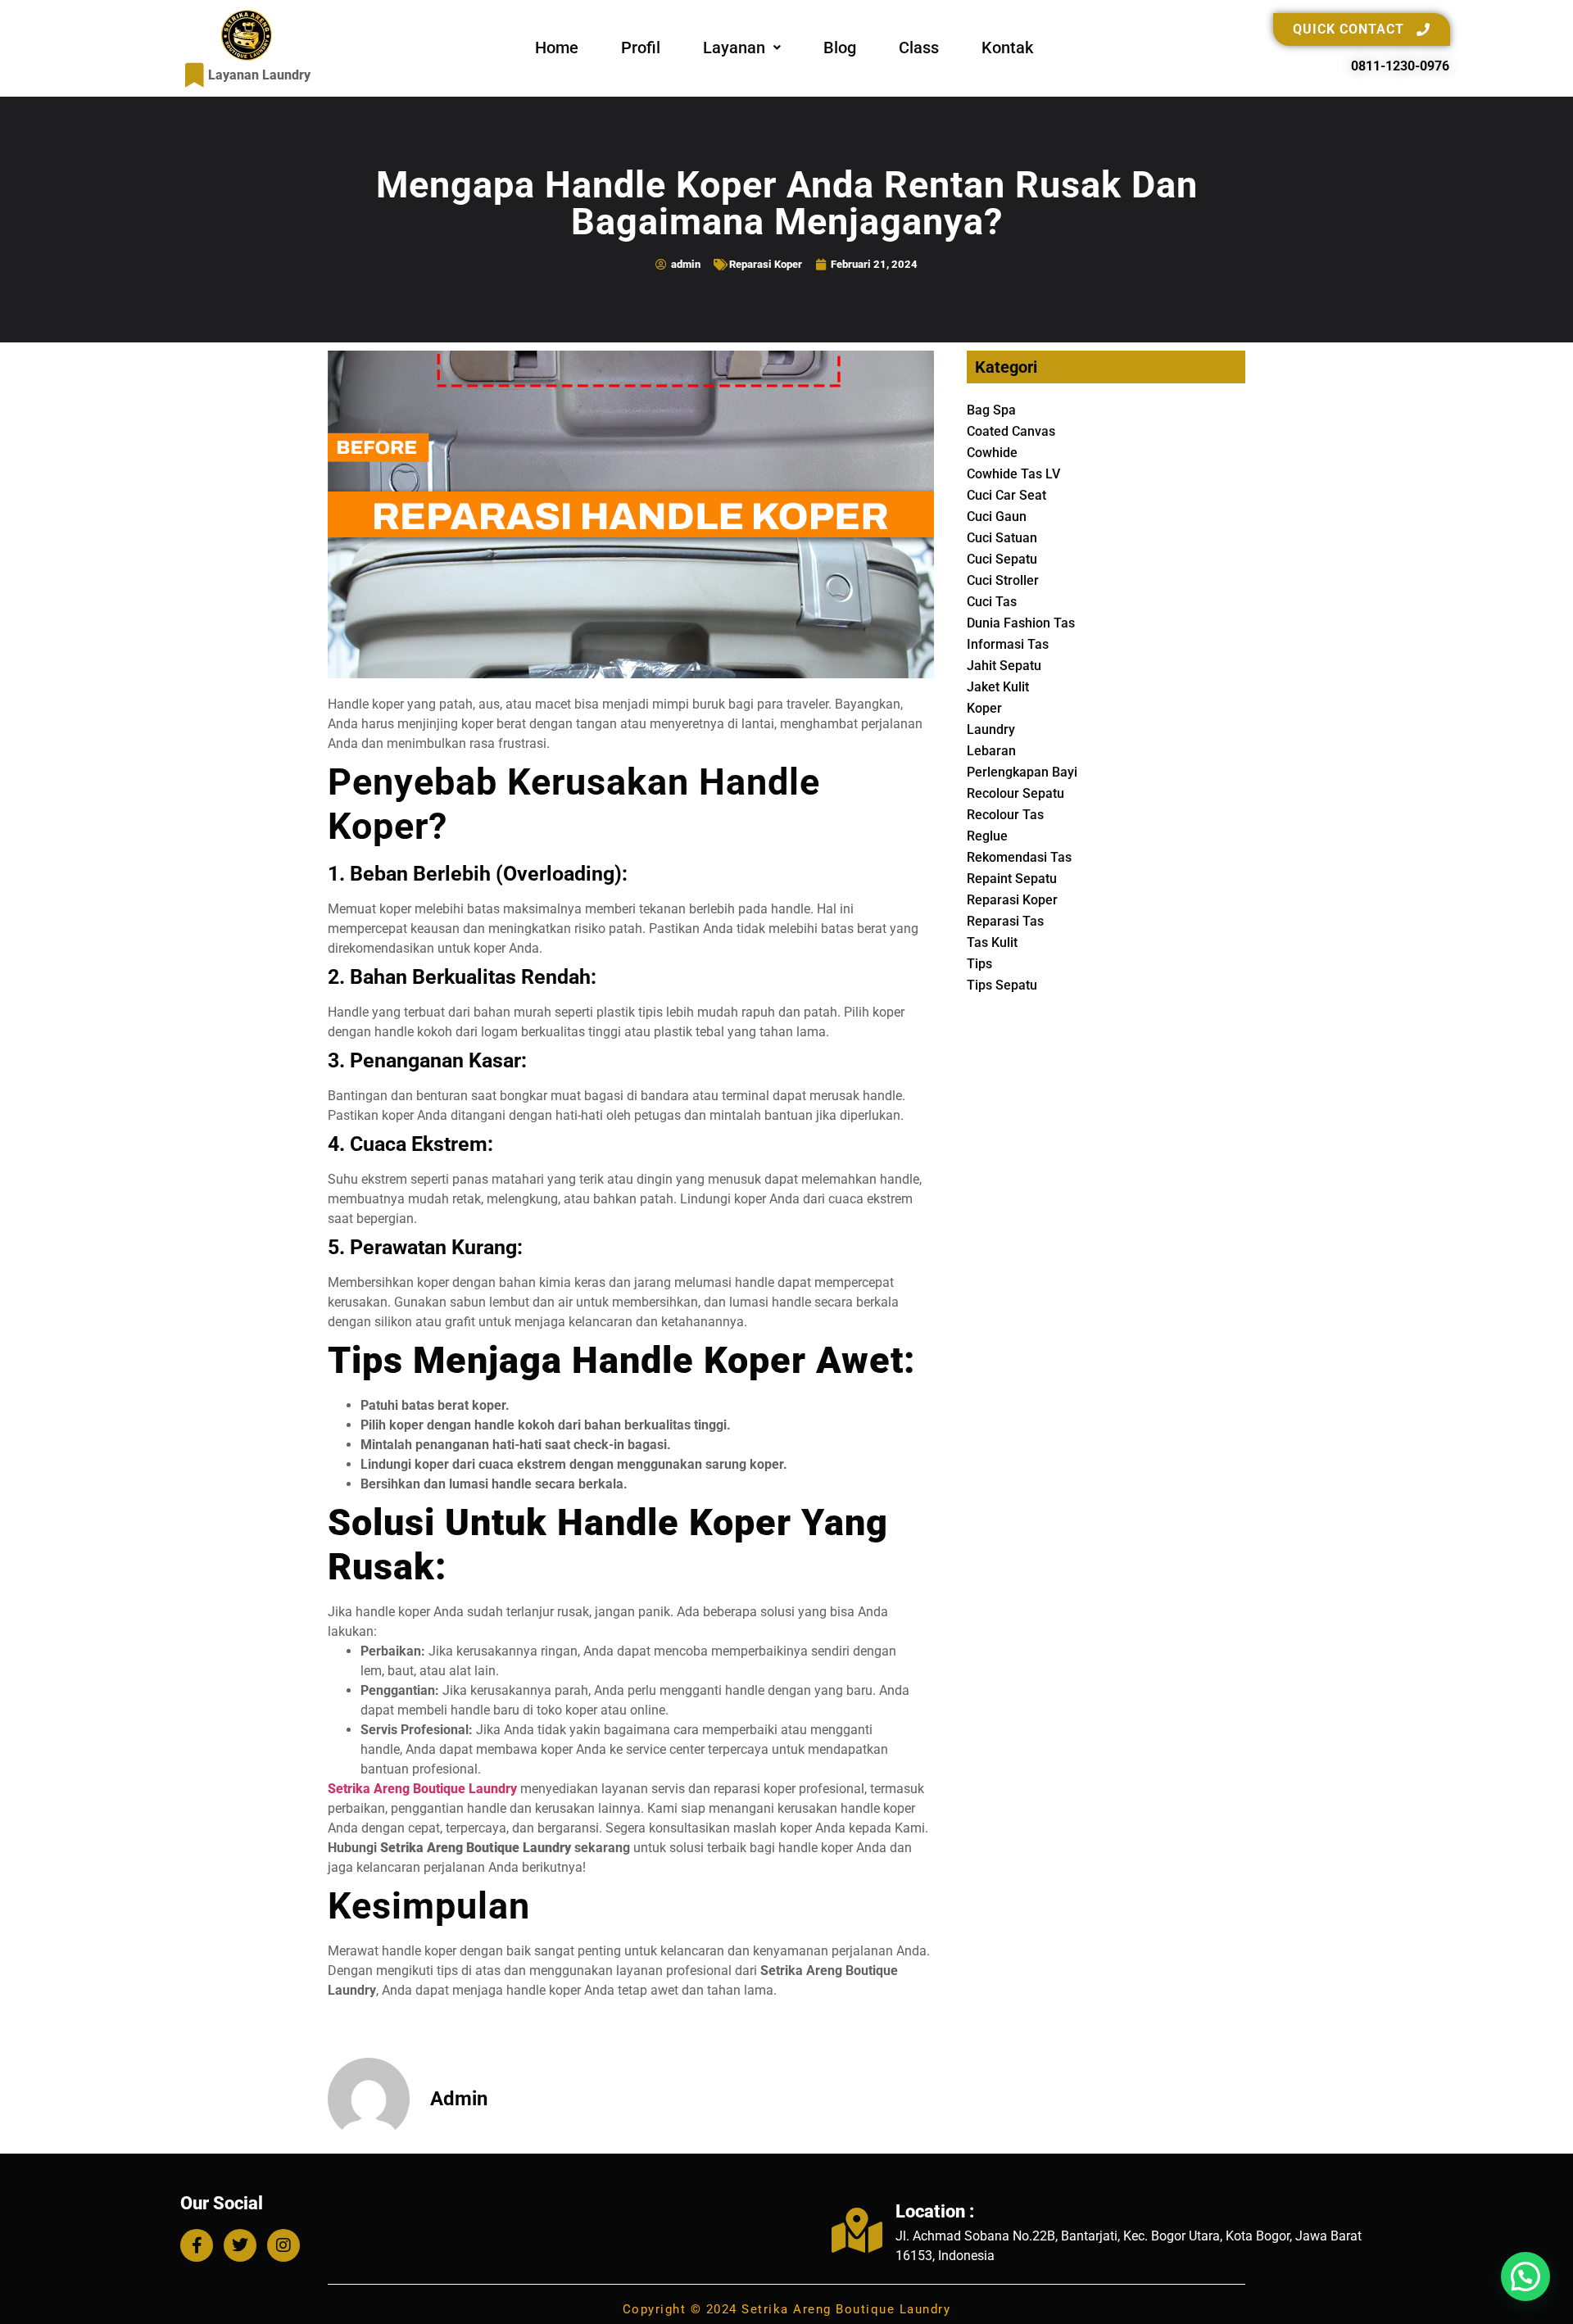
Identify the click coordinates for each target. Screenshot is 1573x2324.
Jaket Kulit (998, 687)
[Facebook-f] (197, 2245)
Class (919, 48)
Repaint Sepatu (1012, 879)
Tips (979, 964)
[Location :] (857, 2230)
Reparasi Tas (1005, 921)
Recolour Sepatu (1015, 793)
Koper (984, 708)
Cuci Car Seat (1006, 495)
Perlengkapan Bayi (1022, 772)
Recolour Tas (1005, 815)
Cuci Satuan (1002, 538)
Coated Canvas (1011, 431)
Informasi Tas (1008, 644)
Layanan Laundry (259, 75)
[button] (742, 48)
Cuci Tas (992, 602)
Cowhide (992, 453)
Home (557, 48)
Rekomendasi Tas (1019, 857)
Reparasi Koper (766, 264)
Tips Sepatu (1002, 985)
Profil (641, 48)
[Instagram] (283, 2245)
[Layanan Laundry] (195, 75)
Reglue (987, 836)
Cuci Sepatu (1002, 559)
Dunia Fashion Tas (1021, 623)
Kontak (1007, 48)
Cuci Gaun (997, 516)
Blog (840, 48)
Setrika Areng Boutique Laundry (422, 1789)
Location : (935, 2211)
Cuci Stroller (1003, 580)
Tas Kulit (992, 942)
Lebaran (991, 751)
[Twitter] (240, 2245)
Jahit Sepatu (1004, 666)
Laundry (991, 729)
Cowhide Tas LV (1013, 474)
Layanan (734, 48)
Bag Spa (991, 410)
